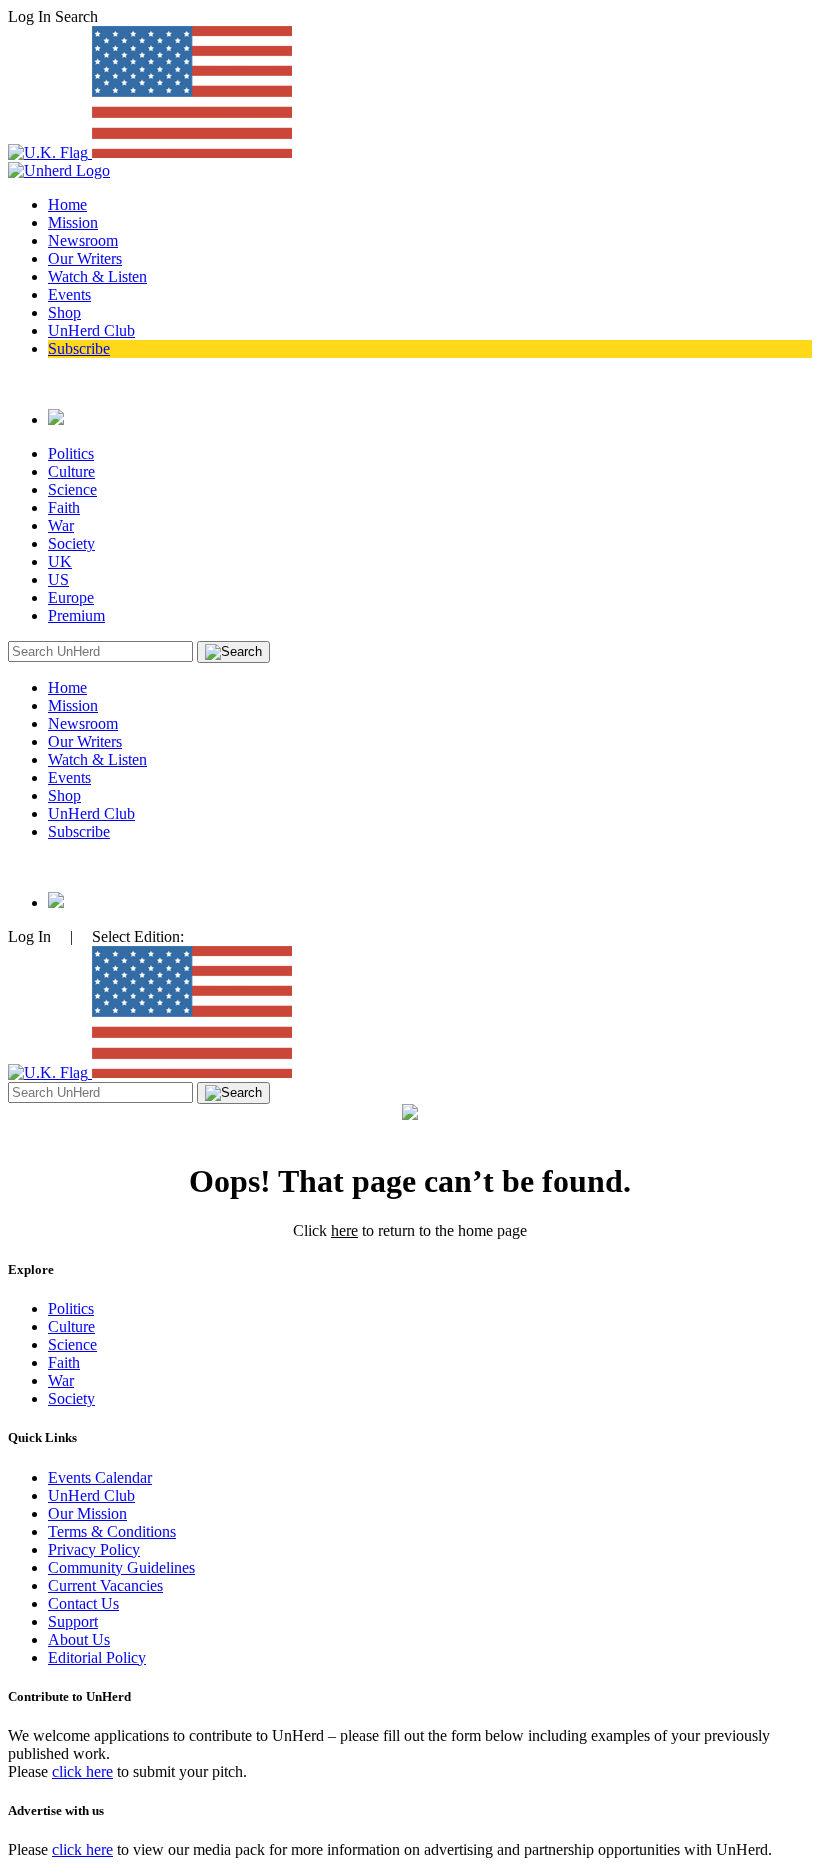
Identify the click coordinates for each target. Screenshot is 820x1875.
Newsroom (83, 240)
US (58, 579)
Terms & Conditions (112, 1531)
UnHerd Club (91, 330)
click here (82, 1771)
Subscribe (79, 348)
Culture (71, 471)
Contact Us (83, 1603)
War (61, 525)
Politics (71, 453)
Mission (73, 222)
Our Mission (87, 1513)
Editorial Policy (97, 1657)
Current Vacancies (105, 1585)
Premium (76, 615)
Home (67, 204)
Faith (64, 507)
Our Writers (85, 258)
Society (71, 543)
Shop (64, 312)
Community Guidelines (121, 1567)
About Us (79, 1639)
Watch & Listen (97, 276)
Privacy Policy (94, 1549)
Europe (71, 597)
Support (73, 1621)
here (344, 1230)
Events (69, 294)
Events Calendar (100, 1477)
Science (72, 489)
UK (60, 561)
